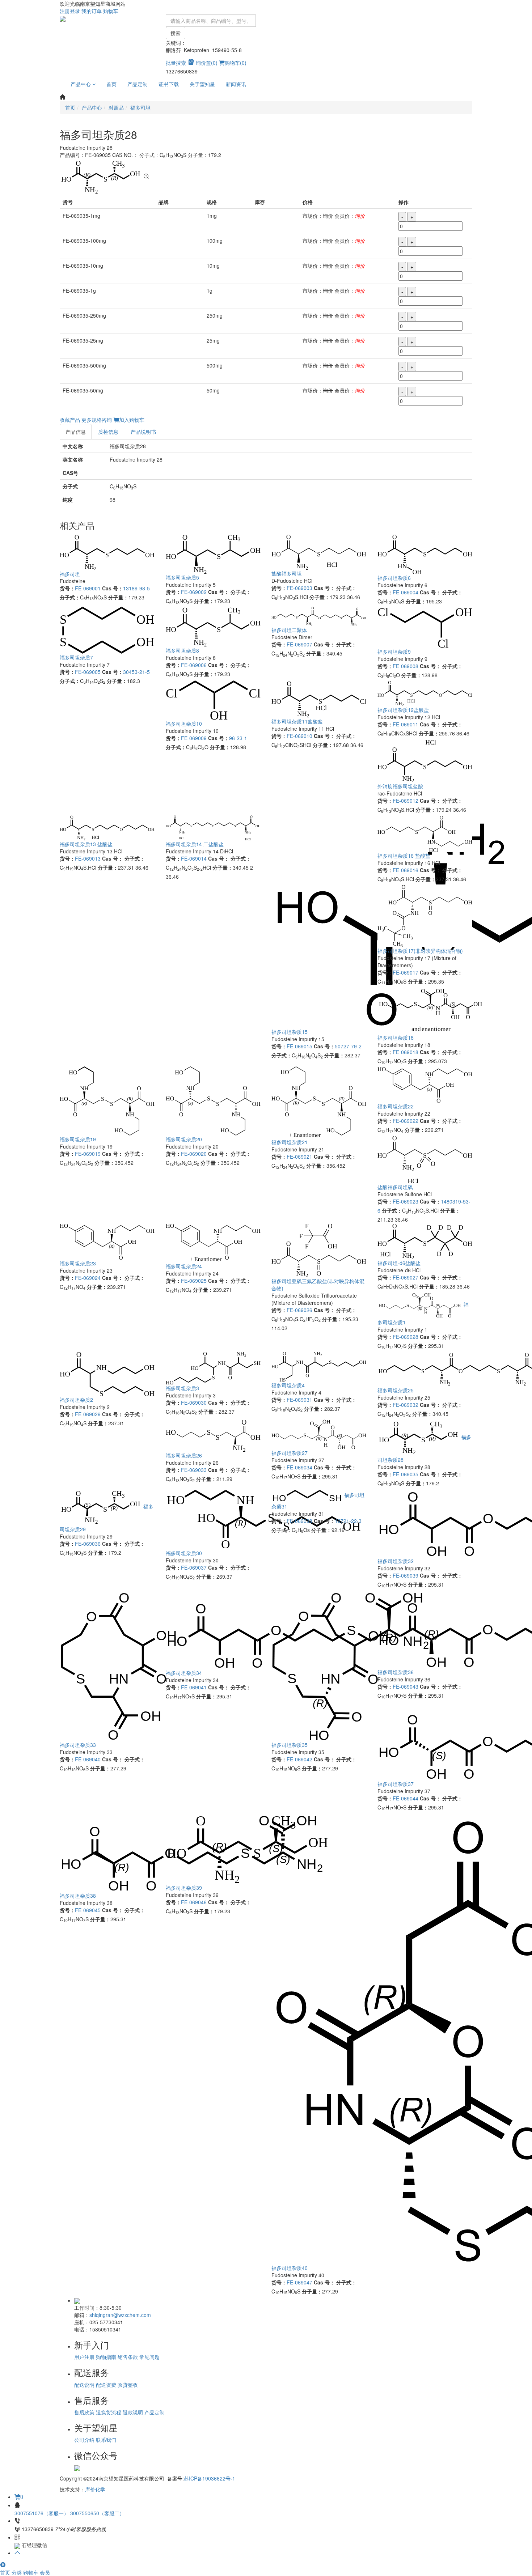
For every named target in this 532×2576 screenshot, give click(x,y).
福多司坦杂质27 (290, 1453)
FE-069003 (299, 588)
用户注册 (84, 2357)
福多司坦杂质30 (184, 1553)
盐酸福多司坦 (287, 573)
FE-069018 (406, 1052)
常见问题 (149, 2357)
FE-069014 (194, 858)
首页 (111, 84)
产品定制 (138, 84)
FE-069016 (406, 870)
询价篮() (207, 63)
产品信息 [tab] (76, 432)
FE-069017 (406, 972)
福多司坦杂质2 (76, 1400)
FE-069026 (299, 1310)
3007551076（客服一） (42, 2513)
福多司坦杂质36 (396, 1672)
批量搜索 (176, 63)
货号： (67, 588)
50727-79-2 (348, 1046)
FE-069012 (406, 801)
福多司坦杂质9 (394, 652)
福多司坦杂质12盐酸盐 (403, 710)
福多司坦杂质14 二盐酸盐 (195, 844)
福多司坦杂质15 (290, 1032)
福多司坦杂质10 (184, 723)
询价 (360, 216)
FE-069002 (194, 592)
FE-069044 (406, 1798)
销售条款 (128, 2357)
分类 (17, 2572)
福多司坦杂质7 (76, 657)
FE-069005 (88, 672)
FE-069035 (406, 1474)
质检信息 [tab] (108, 432)
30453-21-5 (136, 672)
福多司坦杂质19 (78, 1139)
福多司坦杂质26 (184, 1455)
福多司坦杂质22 (396, 1106)
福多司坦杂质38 (78, 1896)
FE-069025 (194, 1281)
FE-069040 (88, 1759)
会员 (45, 2572)
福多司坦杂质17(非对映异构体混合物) (420, 951)
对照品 (116, 107)
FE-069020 (194, 1154)
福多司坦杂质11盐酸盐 (297, 721)
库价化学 (95, 2489)
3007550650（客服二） (97, 2513)
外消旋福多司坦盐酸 (400, 786)
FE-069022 (406, 1121)
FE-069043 (406, 1686)
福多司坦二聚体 (289, 630)
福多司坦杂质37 (396, 1784)
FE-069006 (194, 665)
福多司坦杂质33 (78, 1745)
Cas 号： (113, 588)
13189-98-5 (136, 588)
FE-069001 (88, 588)
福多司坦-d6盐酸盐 (399, 1263)
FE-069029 (88, 1414)
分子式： (70, 597)
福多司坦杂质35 (290, 1745)
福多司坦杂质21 (290, 1142)
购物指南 (106, 2357)
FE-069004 (406, 592)
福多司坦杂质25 (396, 1390)
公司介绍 (84, 2440)
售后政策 (84, 2412)
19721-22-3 (348, 1521)
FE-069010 (299, 736)
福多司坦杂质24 (184, 1266)
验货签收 (128, 2385)
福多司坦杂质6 (394, 578)
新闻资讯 (236, 84)
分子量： (118, 597)
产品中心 (81, 84)
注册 (65, 11)
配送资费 (106, 2385)
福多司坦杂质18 (396, 1037)
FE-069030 (194, 1402)
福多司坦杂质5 (182, 577)
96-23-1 (238, 738)
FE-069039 (406, 1575)
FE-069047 (299, 2282)
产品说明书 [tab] (143, 432)
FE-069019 (88, 1154)
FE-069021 (299, 1157)
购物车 (111, 11)
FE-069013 (88, 858)
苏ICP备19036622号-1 (210, 2478)
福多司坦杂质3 (182, 1388)
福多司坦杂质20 (184, 1139)
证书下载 (169, 84)
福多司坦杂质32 (396, 1561)
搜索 (176, 33)
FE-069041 (194, 1687)
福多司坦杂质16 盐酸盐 (404, 856)
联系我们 (106, 2440)
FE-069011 (406, 724)
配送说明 (84, 2385)
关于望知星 (202, 84)
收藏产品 (70, 420)
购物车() (236, 63)
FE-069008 (406, 666)
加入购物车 (132, 420)
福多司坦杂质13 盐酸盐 (86, 844)
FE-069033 (194, 1470)
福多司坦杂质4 (288, 1385)
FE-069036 (88, 1544)
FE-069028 (406, 1337)
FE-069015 (299, 1046)
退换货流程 (109, 2412)
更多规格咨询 (97, 420)
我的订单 (92, 11)
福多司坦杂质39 (184, 1888)
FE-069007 (299, 644)
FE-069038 (299, 1521)
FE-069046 (194, 1902)
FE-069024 (88, 1278)
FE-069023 (406, 1201)
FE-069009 (194, 738)
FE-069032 (406, 1405)
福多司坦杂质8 (182, 650)
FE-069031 (299, 1400)
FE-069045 (88, 1910)
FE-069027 (406, 1277)
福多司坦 (140, 107)
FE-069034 (299, 1467)
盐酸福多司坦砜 (395, 1187)
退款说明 (133, 2412)
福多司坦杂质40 (290, 2268)
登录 (75, 11)
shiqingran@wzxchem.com (120, 2315)
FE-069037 (194, 1567)
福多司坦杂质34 (184, 1673)
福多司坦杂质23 (78, 1263)
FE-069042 (299, 1759)
